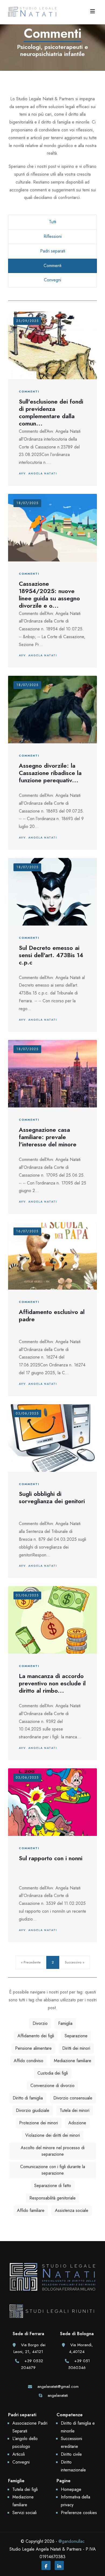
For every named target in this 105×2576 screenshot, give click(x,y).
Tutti (53, 222)
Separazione (76, 2036)
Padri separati (53, 251)
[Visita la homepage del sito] (32, 11)
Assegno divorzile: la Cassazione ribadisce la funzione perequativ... (50, 773)
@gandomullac (71, 2541)
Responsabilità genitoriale (52, 2198)
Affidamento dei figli (36, 2036)
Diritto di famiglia (28, 2098)
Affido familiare (31, 2210)
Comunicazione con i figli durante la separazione (53, 2170)
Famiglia (65, 2023)
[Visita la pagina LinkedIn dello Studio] (59, 2566)
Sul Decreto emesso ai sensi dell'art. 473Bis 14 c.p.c (51, 955)
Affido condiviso (29, 2061)
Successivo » (75, 1962)
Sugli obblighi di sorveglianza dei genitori (52, 1497)
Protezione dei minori (38, 2123)
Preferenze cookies (79, 2513)
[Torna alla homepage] (52, 2283)
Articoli (19, 2454)
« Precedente (31, 1962)
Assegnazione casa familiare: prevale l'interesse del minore (48, 1137)
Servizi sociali (24, 2513)
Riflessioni (53, 236)
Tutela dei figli (25, 2489)
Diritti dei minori (76, 2048)
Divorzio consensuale (73, 2098)
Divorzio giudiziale (33, 2110)
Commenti (52, 266)
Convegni (52, 280)
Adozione (77, 2123)
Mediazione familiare (73, 2061)
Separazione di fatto (53, 2186)
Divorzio (40, 2023)
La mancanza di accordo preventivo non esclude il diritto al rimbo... (52, 1683)
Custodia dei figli (53, 2073)
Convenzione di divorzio (52, 2086)
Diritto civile (71, 2454)
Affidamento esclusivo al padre (52, 1315)
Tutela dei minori (75, 2110)
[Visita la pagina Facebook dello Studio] (46, 2566)
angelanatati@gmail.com (58, 2387)
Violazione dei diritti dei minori (53, 2135)
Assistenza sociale (72, 2210)
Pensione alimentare (33, 2048)
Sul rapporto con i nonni (51, 1858)
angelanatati (58, 2395)
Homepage (71, 2489)
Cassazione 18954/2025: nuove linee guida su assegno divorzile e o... (49, 595)
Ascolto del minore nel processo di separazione (53, 2151)
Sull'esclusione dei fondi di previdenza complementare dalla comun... (51, 412)
